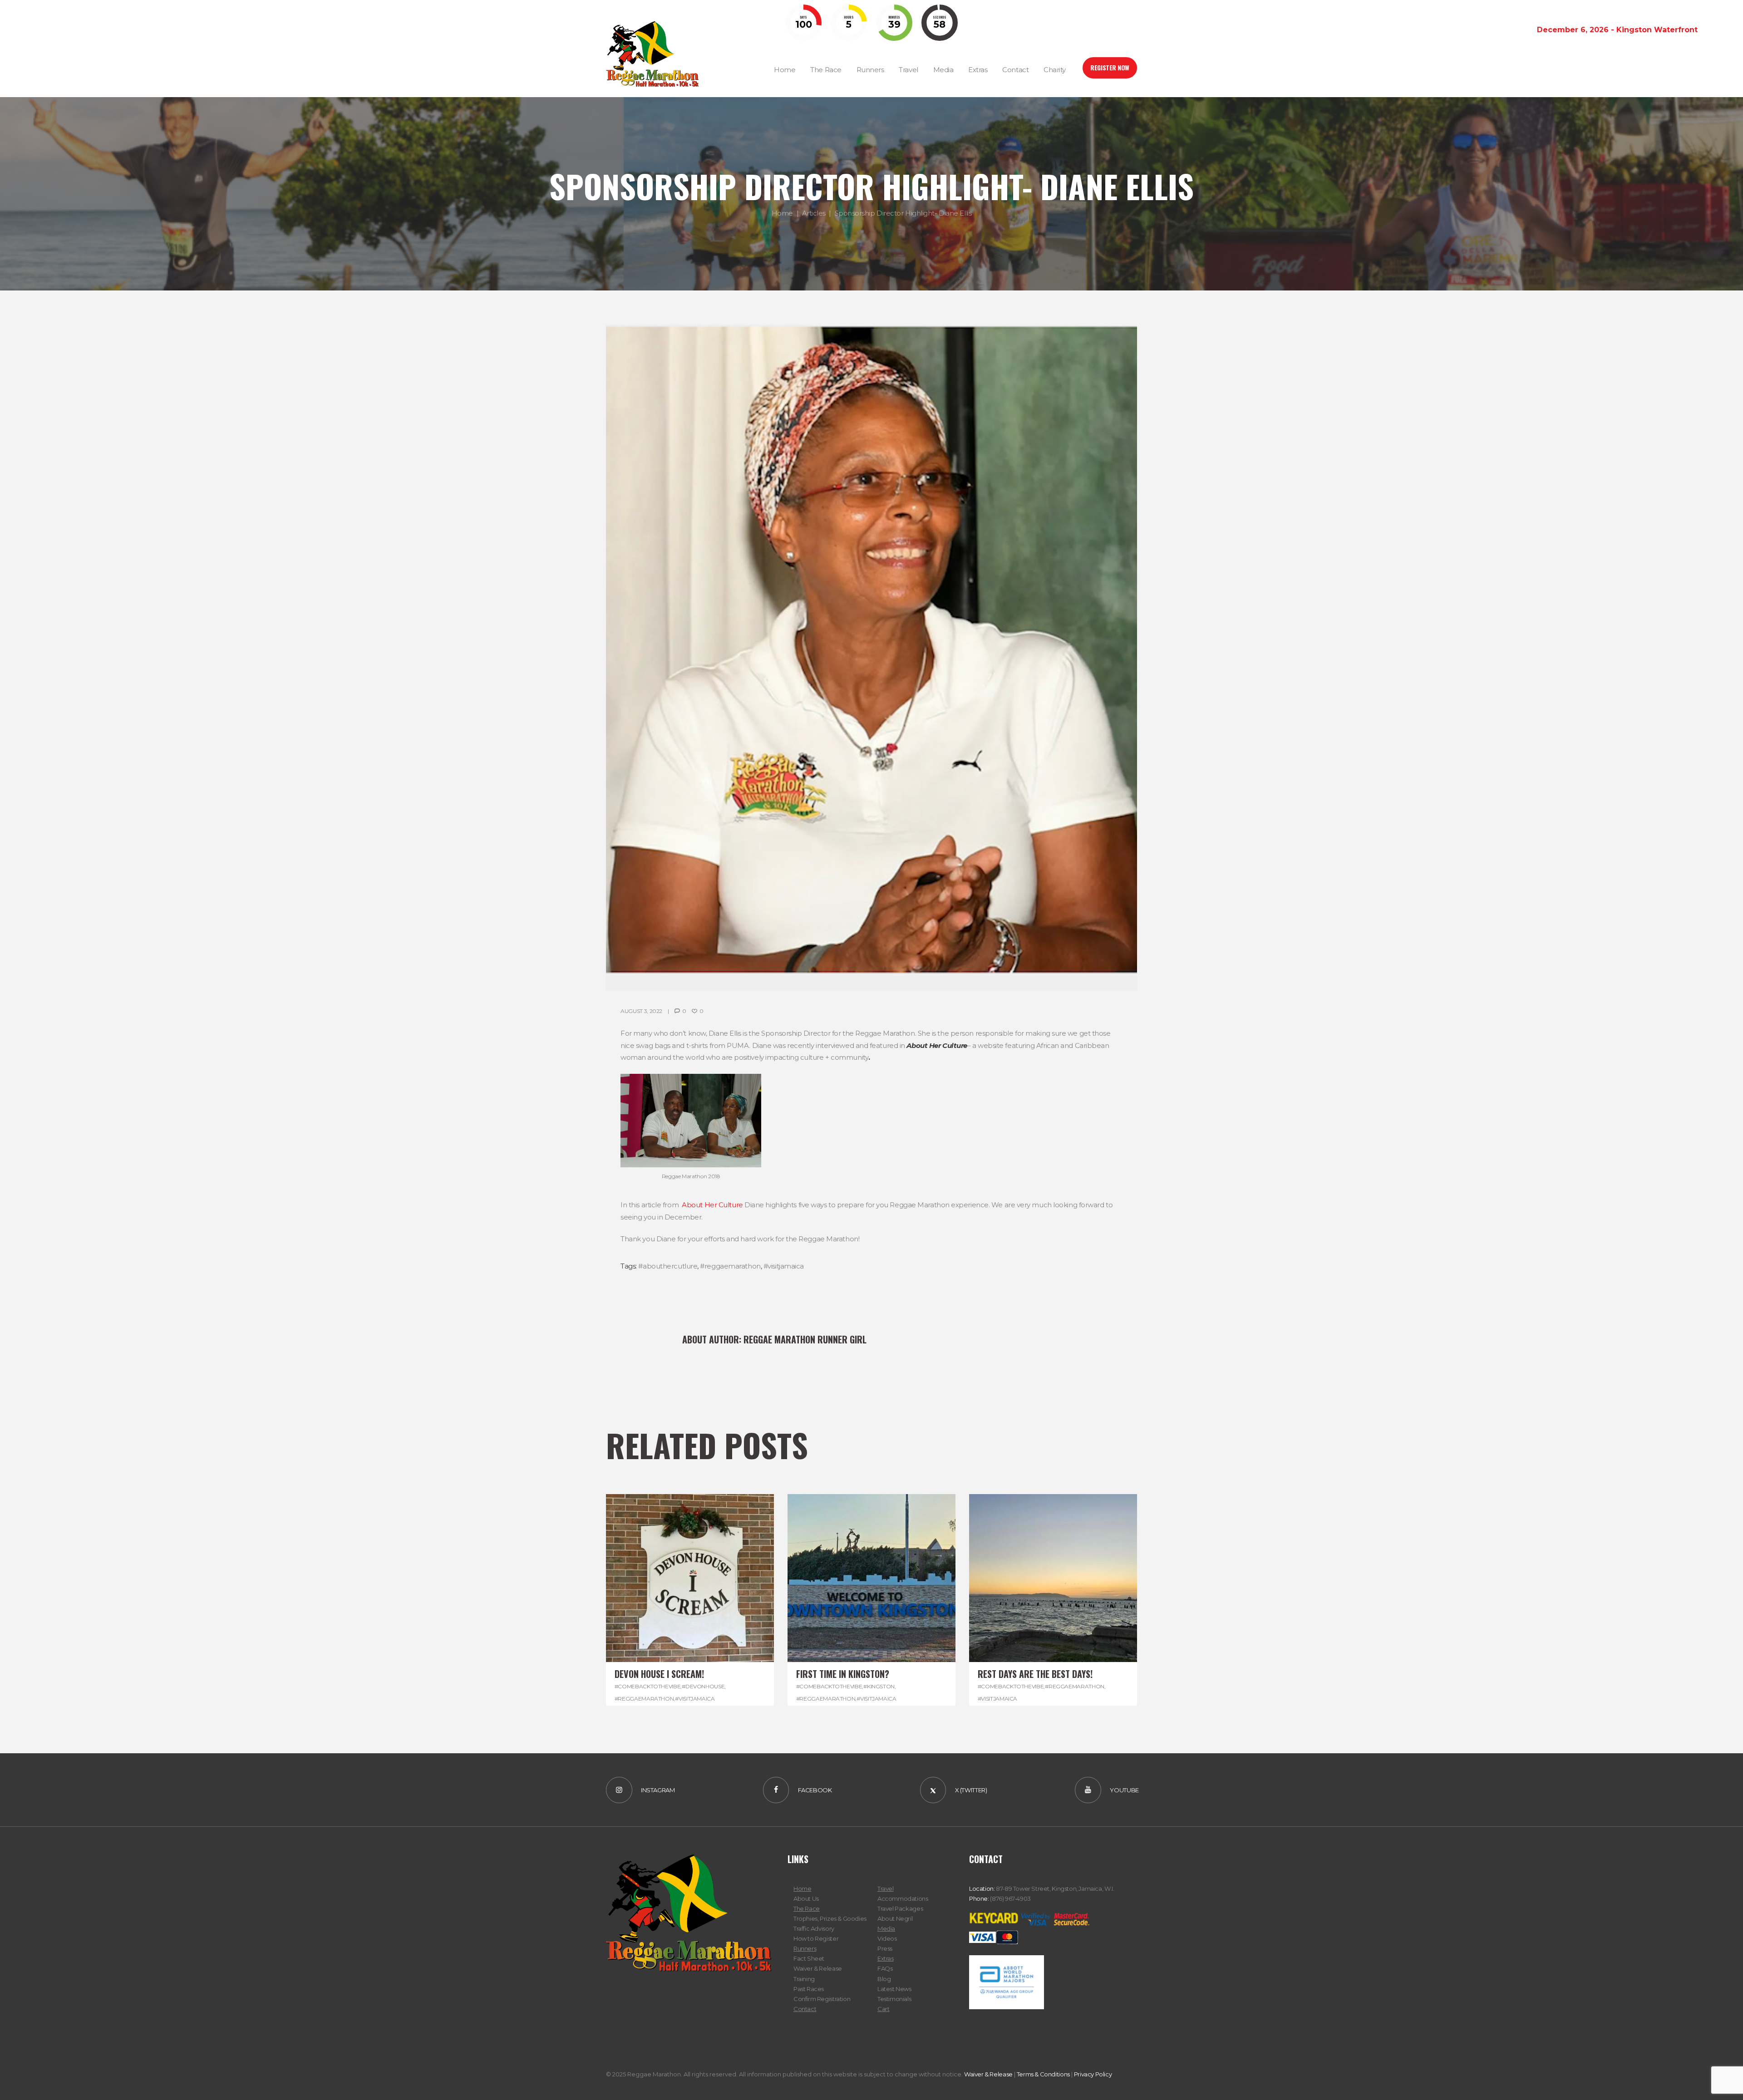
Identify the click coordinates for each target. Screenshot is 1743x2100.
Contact (805, 2009)
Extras (886, 1958)
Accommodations (903, 1898)
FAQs (885, 1968)
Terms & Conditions (1043, 2074)
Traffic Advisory (814, 1928)
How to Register (816, 1938)
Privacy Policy (1093, 2074)
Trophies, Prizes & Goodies (830, 1918)
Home (782, 213)
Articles (814, 213)
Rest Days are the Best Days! (1035, 1674)
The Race (807, 1908)
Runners (805, 1948)
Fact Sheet (809, 1958)
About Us (806, 1898)
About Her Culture (712, 1205)
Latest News (894, 1989)
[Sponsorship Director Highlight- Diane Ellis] (871, 658)
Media (886, 1928)
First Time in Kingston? (843, 1674)
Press (885, 1948)
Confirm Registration (822, 1999)
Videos (887, 1938)
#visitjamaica (784, 1266)
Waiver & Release (818, 1968)
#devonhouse (703, 1686)
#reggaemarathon (730, 1266)
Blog (884, 1979)
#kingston (879, 1686)
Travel (886, 1889)
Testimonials (894, 1999)
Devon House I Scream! (659, 1674)
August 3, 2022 (641, 1011)
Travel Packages (900, 1908)
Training (804, 1979)
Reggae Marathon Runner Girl (805, 1339)
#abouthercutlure (668, 1266)
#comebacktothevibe (648, 1686)
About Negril (895, 1918)
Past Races (809, 1989)
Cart (883, 2009)
